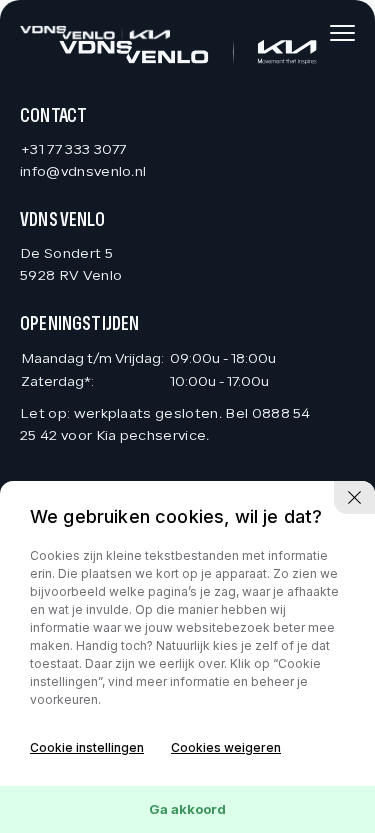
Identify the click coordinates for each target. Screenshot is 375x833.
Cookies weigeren (226, 747)
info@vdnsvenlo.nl (83, 172)
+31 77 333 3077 (73, 150)
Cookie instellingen (87, 747)
